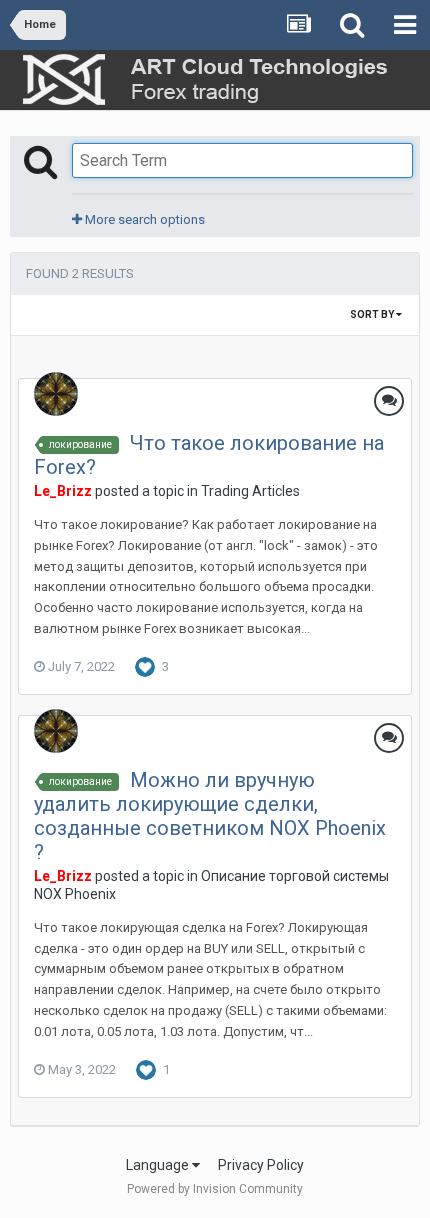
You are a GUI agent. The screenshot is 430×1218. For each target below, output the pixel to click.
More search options (143, 219)
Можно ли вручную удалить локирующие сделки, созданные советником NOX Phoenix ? (210, 816)
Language (159, 1165)
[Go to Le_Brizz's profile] (56, 394)
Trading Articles (250, 491)
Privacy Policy (261, 1165)
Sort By (373, 314)
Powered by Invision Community (215, 1189)
